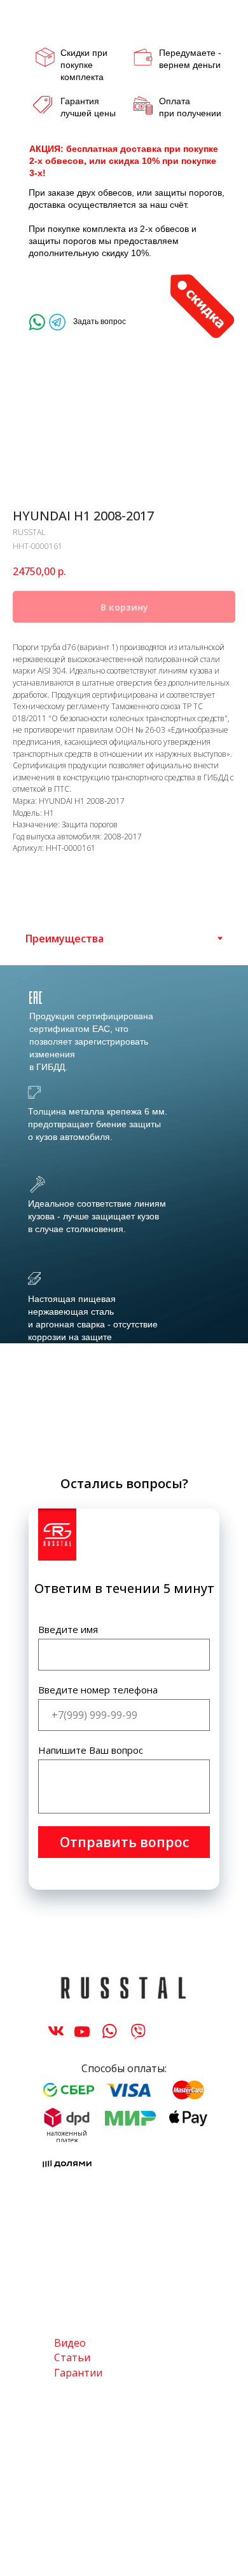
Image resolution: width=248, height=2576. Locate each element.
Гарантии (78, 2373)
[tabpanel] (124, 1213)
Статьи (72, 2357)
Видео (70, 2343)
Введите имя (68, 1629)
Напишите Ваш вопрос (91, 1750)
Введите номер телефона (98, 1690)
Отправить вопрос (124, 1842)
